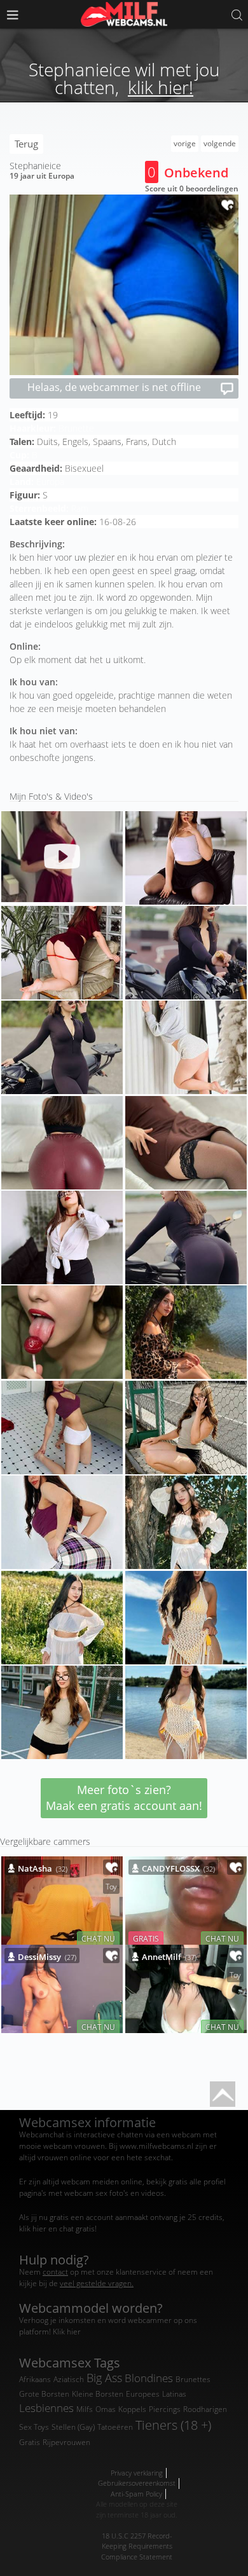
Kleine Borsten (98, 2394)
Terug (26, 144)
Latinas (174, 2394)
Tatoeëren (115, 2427)
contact (55, 2272)
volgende (220, 143)
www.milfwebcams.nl (156, 2146)
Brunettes (193, 2379)
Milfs (85, 2409)
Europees (143, 2394)
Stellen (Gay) (73, 2427)
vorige (185, 143)
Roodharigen (205, 2409)
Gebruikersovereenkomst (137, 2483)
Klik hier (67, 2332)
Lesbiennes (46, 2408)
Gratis (30, 2442)
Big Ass (104, 2378)
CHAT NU (98, 1938)
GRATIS (146, 1938)
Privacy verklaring (137, 2473)
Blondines (149, 2378)
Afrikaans (35, 2379)
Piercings (165, 2409)
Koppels (132, 2409)
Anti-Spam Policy (136, 2494)
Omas (106, 2409)
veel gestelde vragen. (97, 2283)
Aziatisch (69, 2379)
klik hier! (161, 87)
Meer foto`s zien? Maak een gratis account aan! (124, 1798)
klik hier (33, 2229)
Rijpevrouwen (66, 2442)
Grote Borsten (44, 2394)
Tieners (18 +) (173, 2425)
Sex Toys (34, 2427)
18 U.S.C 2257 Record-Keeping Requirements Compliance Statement (137, 2546)
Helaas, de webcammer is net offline (114, 387)
